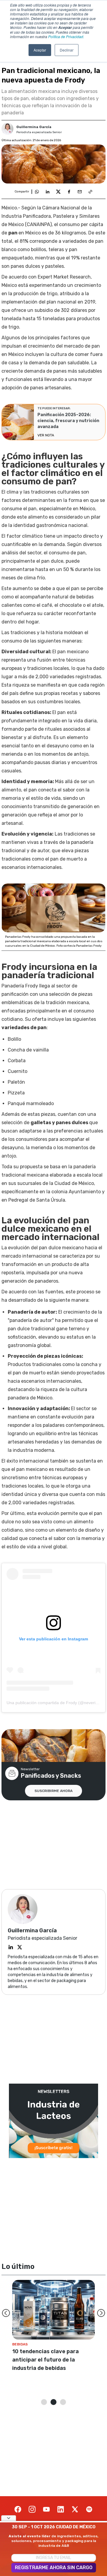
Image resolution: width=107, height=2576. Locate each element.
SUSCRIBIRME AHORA (53, 1791)
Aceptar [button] (40, 50)
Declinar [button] (67, 50)
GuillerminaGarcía (34, 127)
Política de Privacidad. (66, 36)
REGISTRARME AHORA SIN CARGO (54, 2568)
